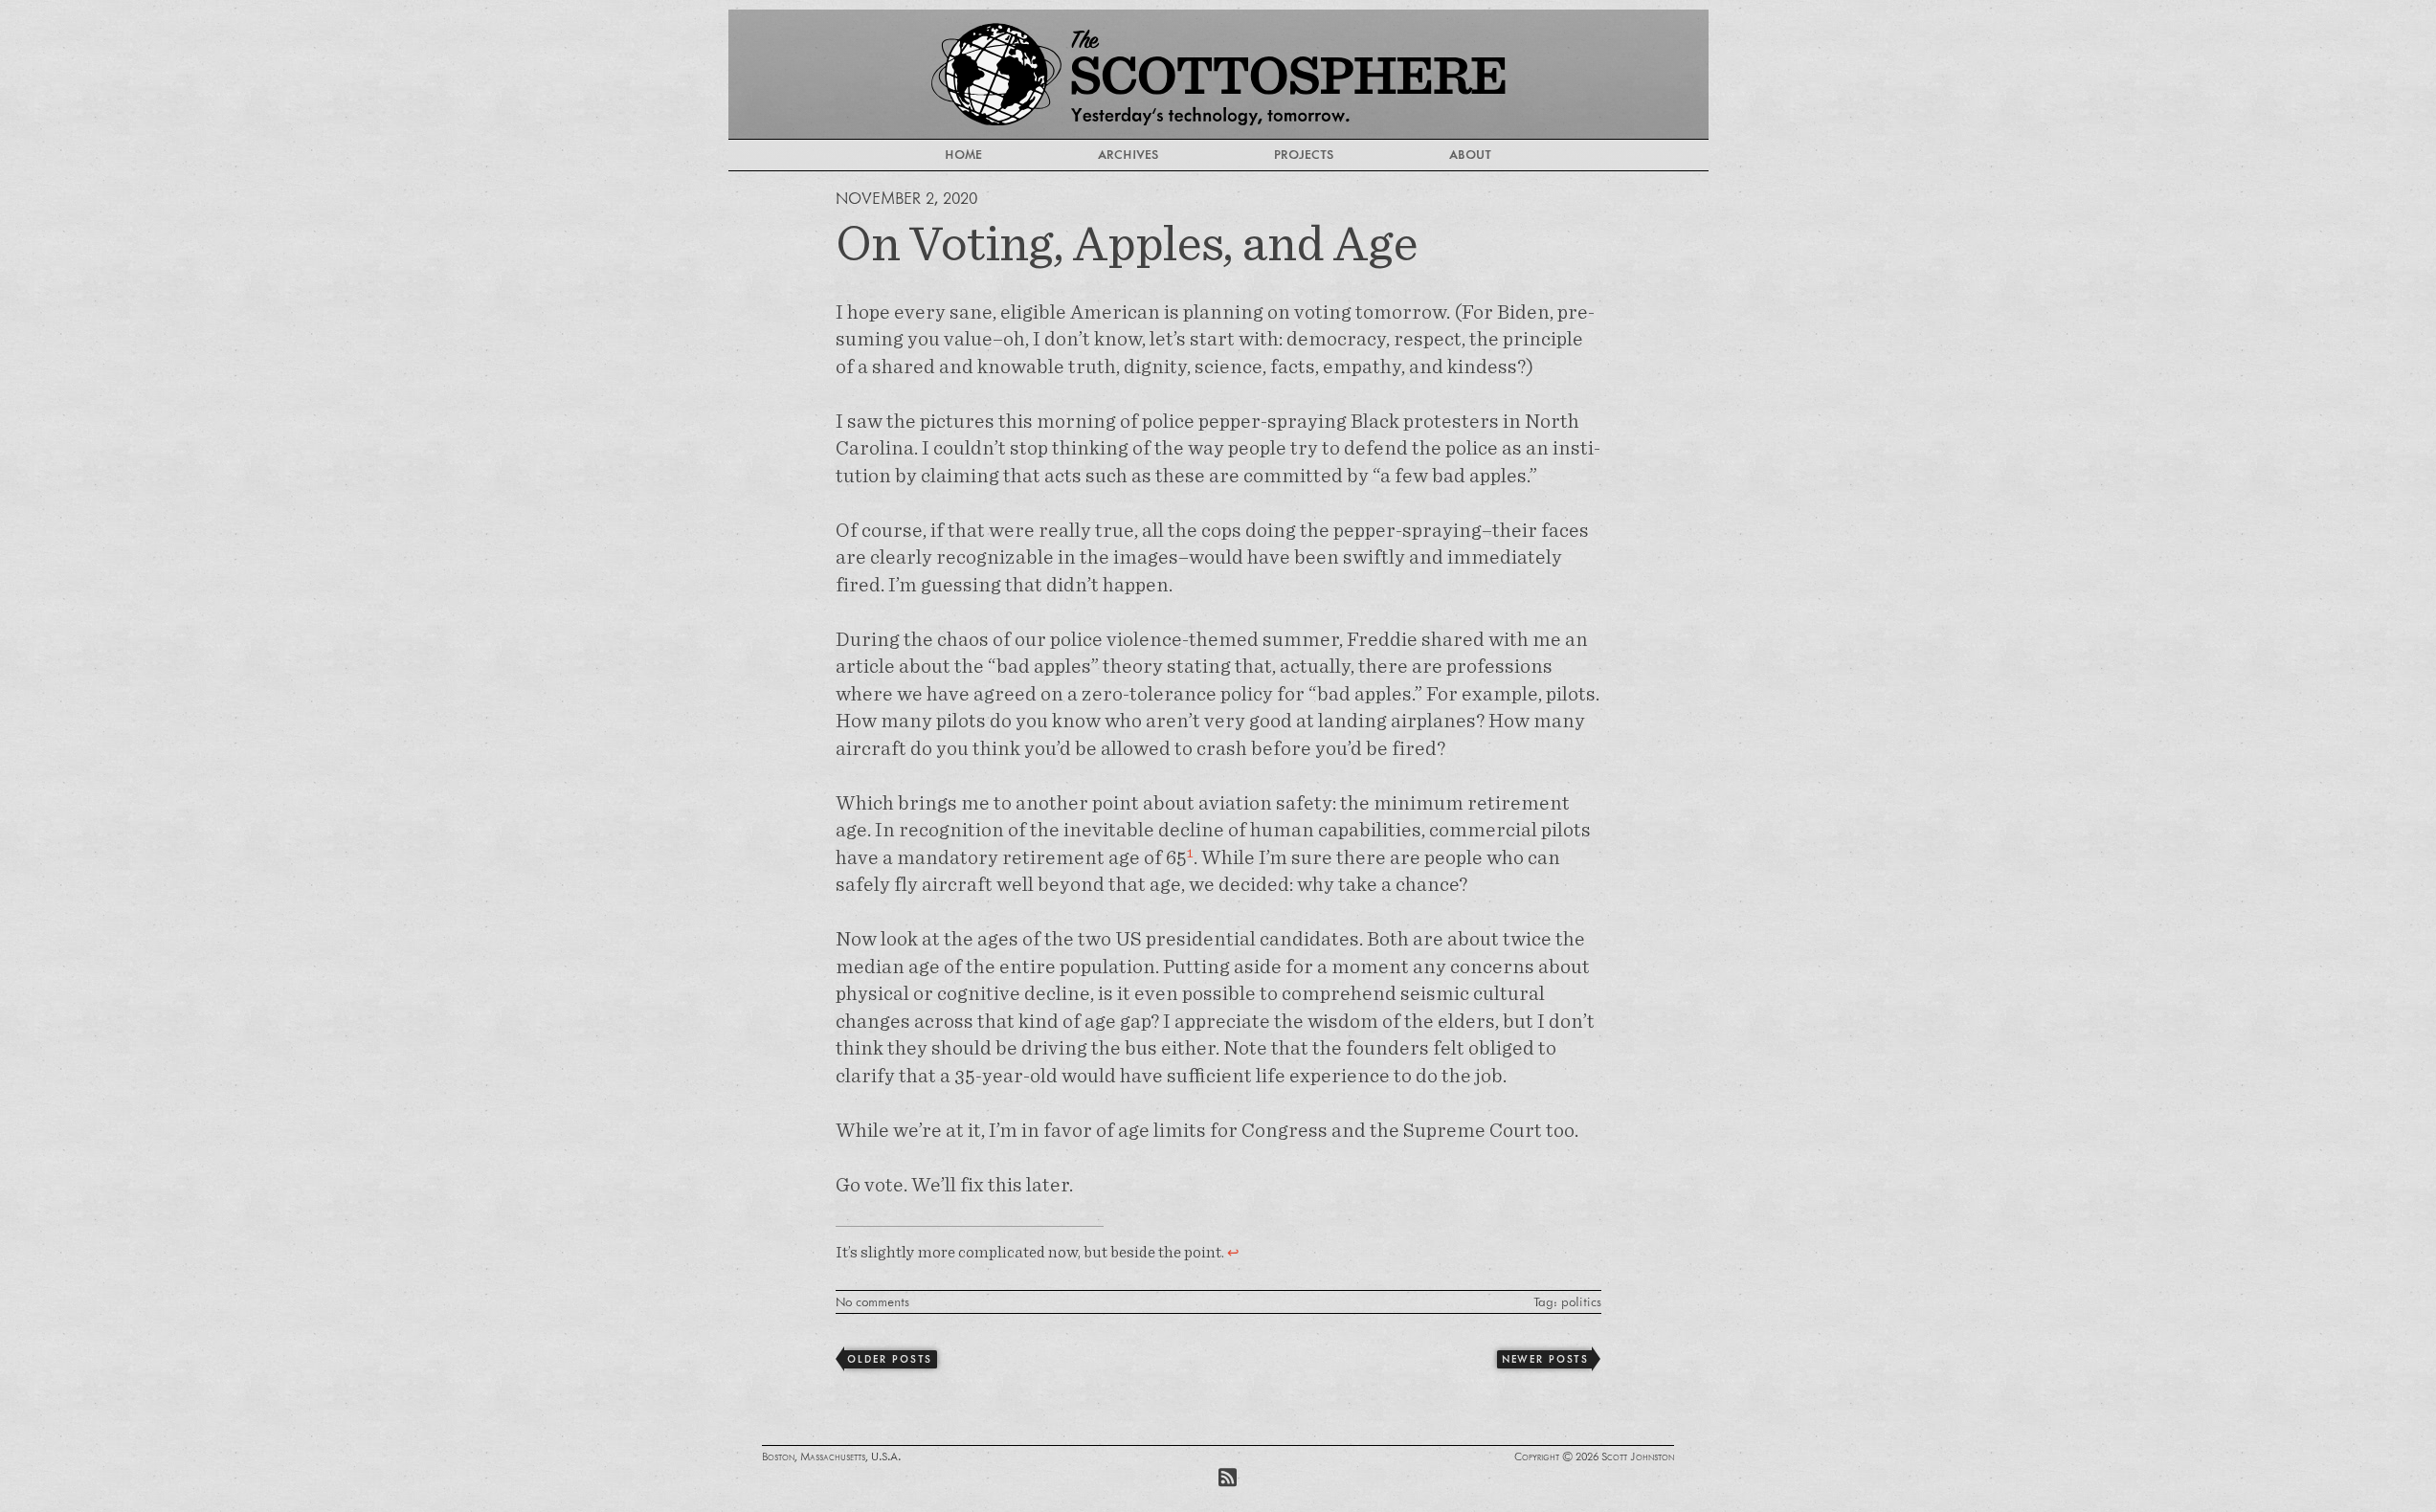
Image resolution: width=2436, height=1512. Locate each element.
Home (963, 154)
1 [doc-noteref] (1190, 852)
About (1470, 154)
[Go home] (1218, 74)
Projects (1304, 154)
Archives (1128, 154)
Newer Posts (1545, 1359)
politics (1581, 1301)
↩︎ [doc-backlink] (1233, 1252)
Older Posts (890, 1359)
